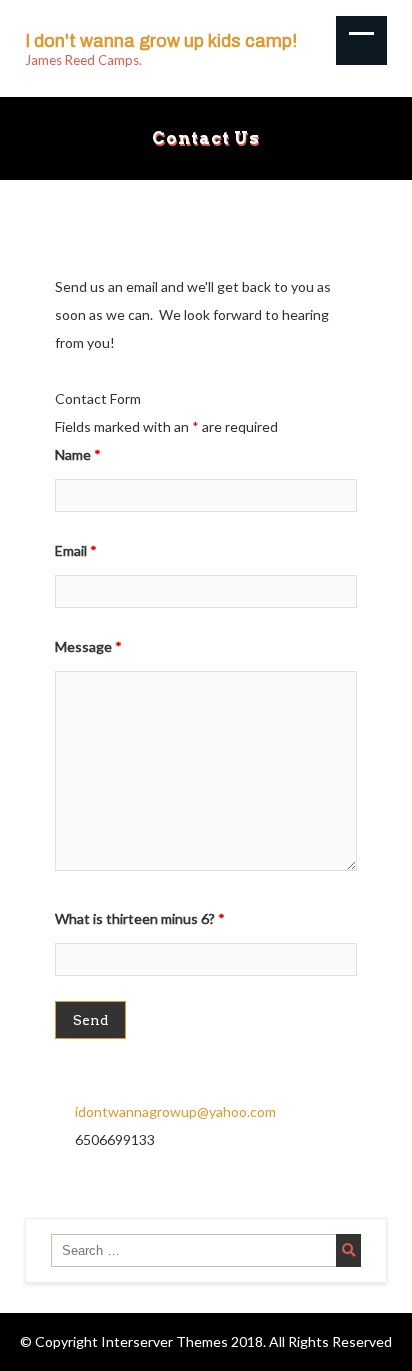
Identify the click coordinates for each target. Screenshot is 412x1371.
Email (76, 550)
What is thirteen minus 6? (140, 918)
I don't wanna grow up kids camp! (161, 41)
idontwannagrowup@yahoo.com (175, 1111)
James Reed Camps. (83, 60)
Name (78, 454)
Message (88, 646)
